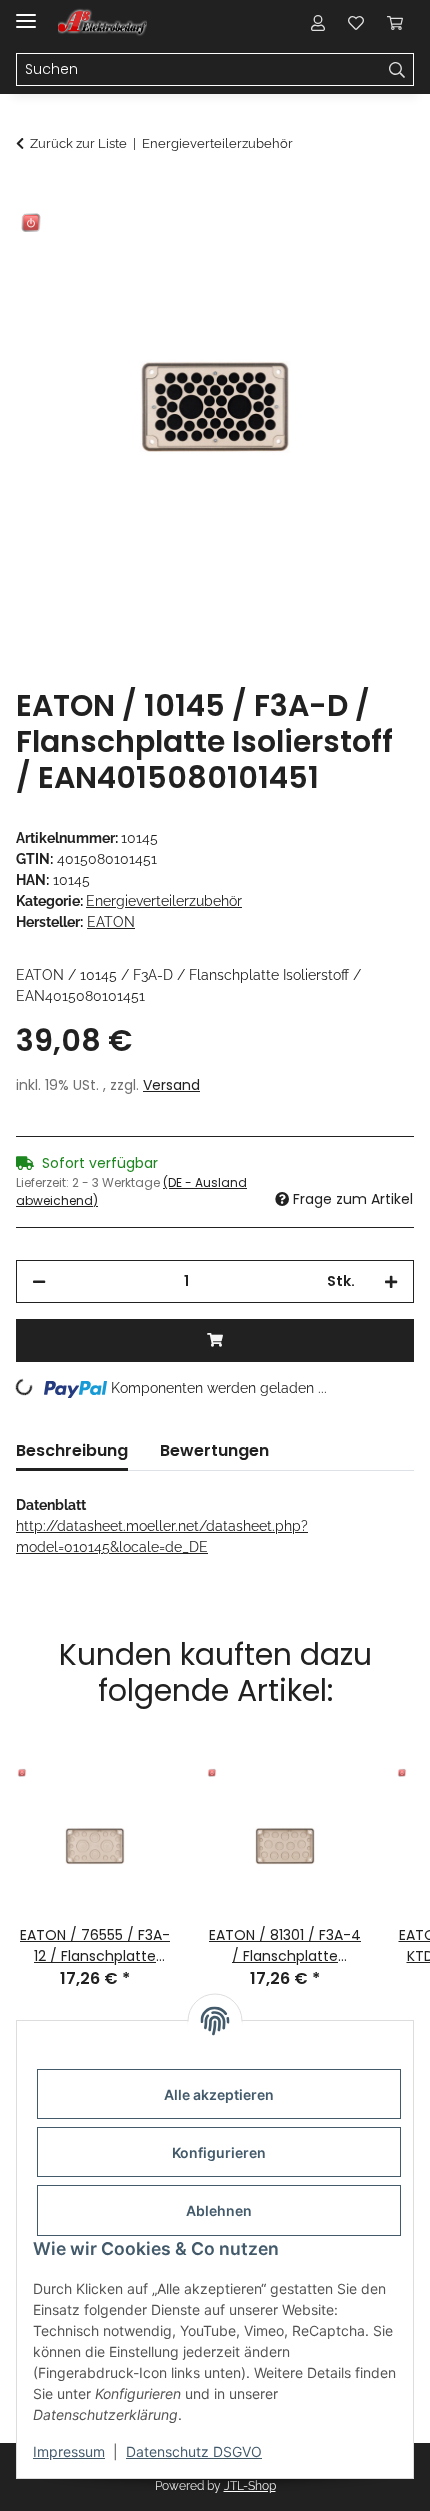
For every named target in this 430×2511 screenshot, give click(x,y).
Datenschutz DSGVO (194, 2451)
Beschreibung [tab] (72, 1450)
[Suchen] (397, 70)
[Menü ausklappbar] (26, 12)
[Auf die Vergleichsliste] (320, 246)
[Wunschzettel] (356, 22)
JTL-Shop (250, 2486)
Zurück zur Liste (78, 143)
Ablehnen (219, 2210)
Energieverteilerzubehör (164, 901)
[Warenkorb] (395, 22)
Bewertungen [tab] (214, 1450)
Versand (171, 1085)
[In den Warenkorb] (32, 197)
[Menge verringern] (39, 1281)
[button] (318, 22)
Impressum (69, 2451)
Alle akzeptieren (219, 2094)
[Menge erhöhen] (391, 1281)
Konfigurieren (219, 2152)
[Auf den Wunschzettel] (372, 246)
